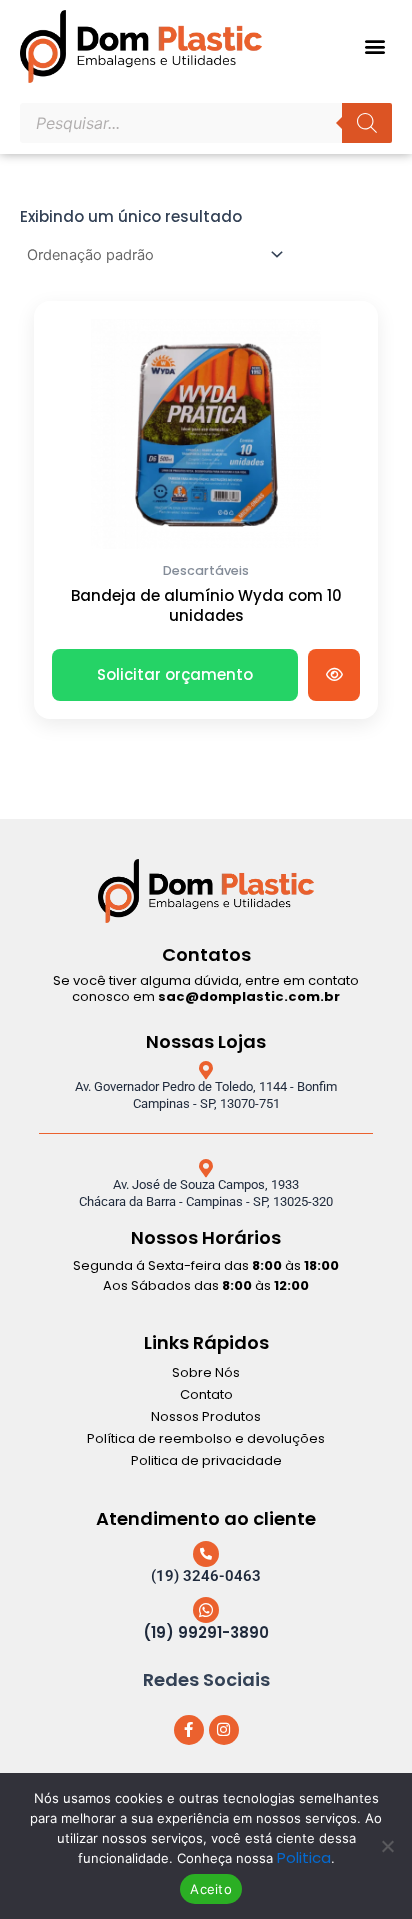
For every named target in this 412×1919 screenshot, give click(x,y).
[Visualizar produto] (334, 675)
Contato (206, 1394)
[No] (387, 1846)
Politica (304, 1857)
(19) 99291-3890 (206, 1632)
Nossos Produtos (206, 1416)
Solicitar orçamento (175, 674)
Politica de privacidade (206, 1460)
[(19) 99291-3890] (206, 1610)
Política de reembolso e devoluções (206, 1438)
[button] (375, 46)
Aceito (211, 1889)
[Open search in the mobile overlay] (206, 123)
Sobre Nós (206, 1372)
